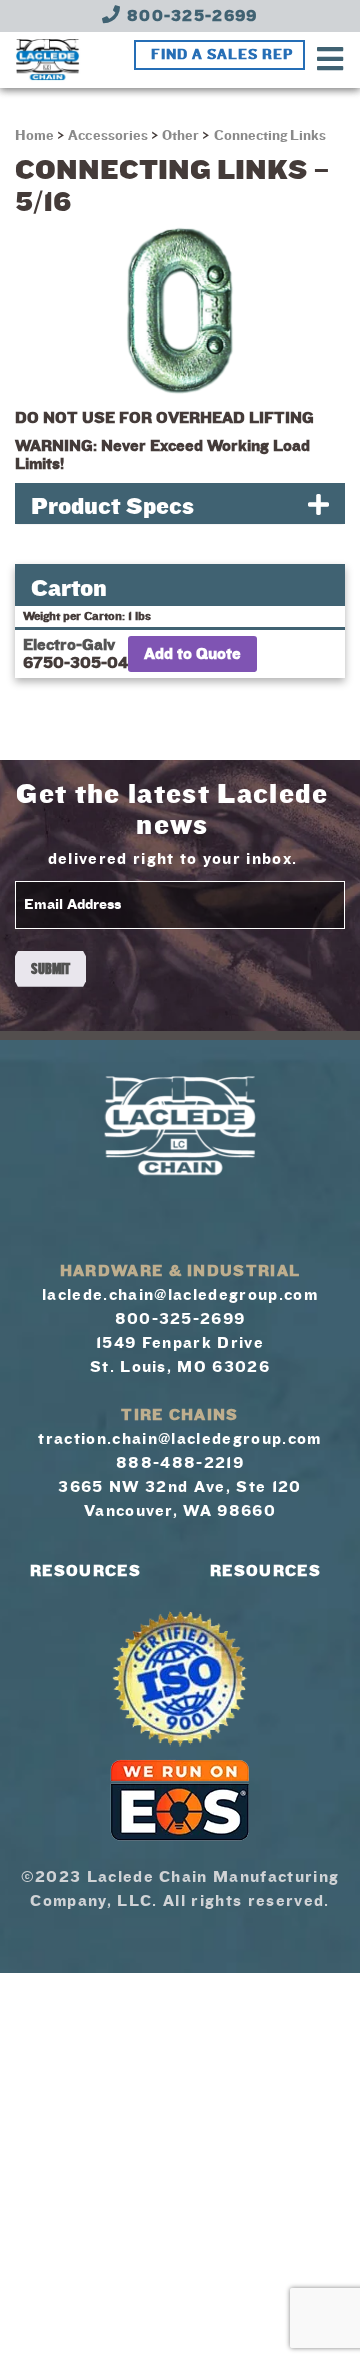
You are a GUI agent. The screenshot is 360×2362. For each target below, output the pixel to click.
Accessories (108, 136)
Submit (50, 969)
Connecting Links (270, 136)
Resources (85, 1571)
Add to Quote (192, 654)
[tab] (180, 503)
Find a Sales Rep (222, 55)
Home (36, 136)
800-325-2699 (190, 16)
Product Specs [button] (112, 506)
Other (180, 136)
